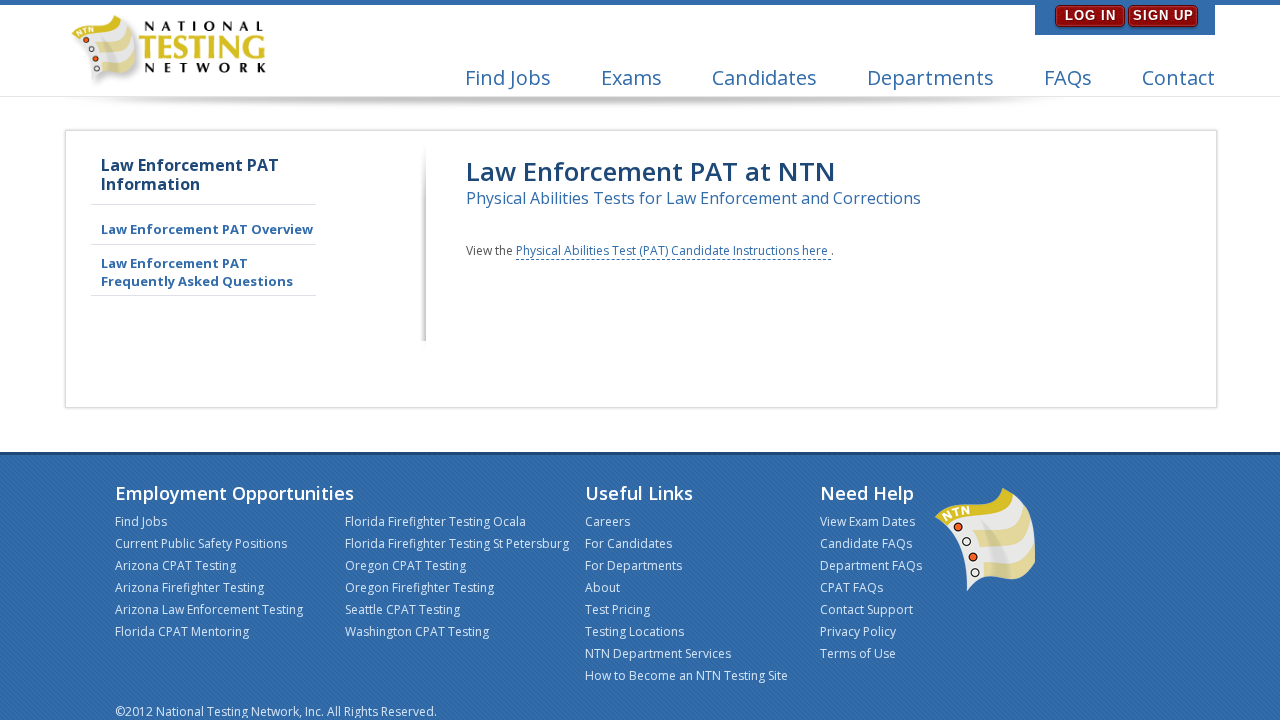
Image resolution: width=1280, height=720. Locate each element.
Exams (631, 77)
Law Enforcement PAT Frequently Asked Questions (197, 272)
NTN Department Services (658, 653)
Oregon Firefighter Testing (419, 587)
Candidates (764, 77)
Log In (1090, 15)
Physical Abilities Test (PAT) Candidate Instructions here (673, 250)
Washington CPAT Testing (417, 631)
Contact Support (866, 609)
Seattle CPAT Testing (402, 609)
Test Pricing (617, 609)
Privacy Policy (858, 631)
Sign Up (1163, 15)
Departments (930, 77)
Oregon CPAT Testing (405, 565)
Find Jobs (508, 77)
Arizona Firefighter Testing (189, 587)
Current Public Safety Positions (201, 543)
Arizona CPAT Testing (175, 565)
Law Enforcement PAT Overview (207, 229)
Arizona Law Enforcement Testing (209, 609)
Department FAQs (871, 565)
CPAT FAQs (851, 587)
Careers (607, 521)
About (602, 587)
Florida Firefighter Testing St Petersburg (457, 543)
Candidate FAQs (866, 543)
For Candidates (628, 543)
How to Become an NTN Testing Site (686, 675)
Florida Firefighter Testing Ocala (435, 521)
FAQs (1068, 77)
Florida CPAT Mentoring (182, 631)
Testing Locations (634, 631)
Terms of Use (858, 653)
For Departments (633, 565)
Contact (1178, 77)
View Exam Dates (867, 521)
